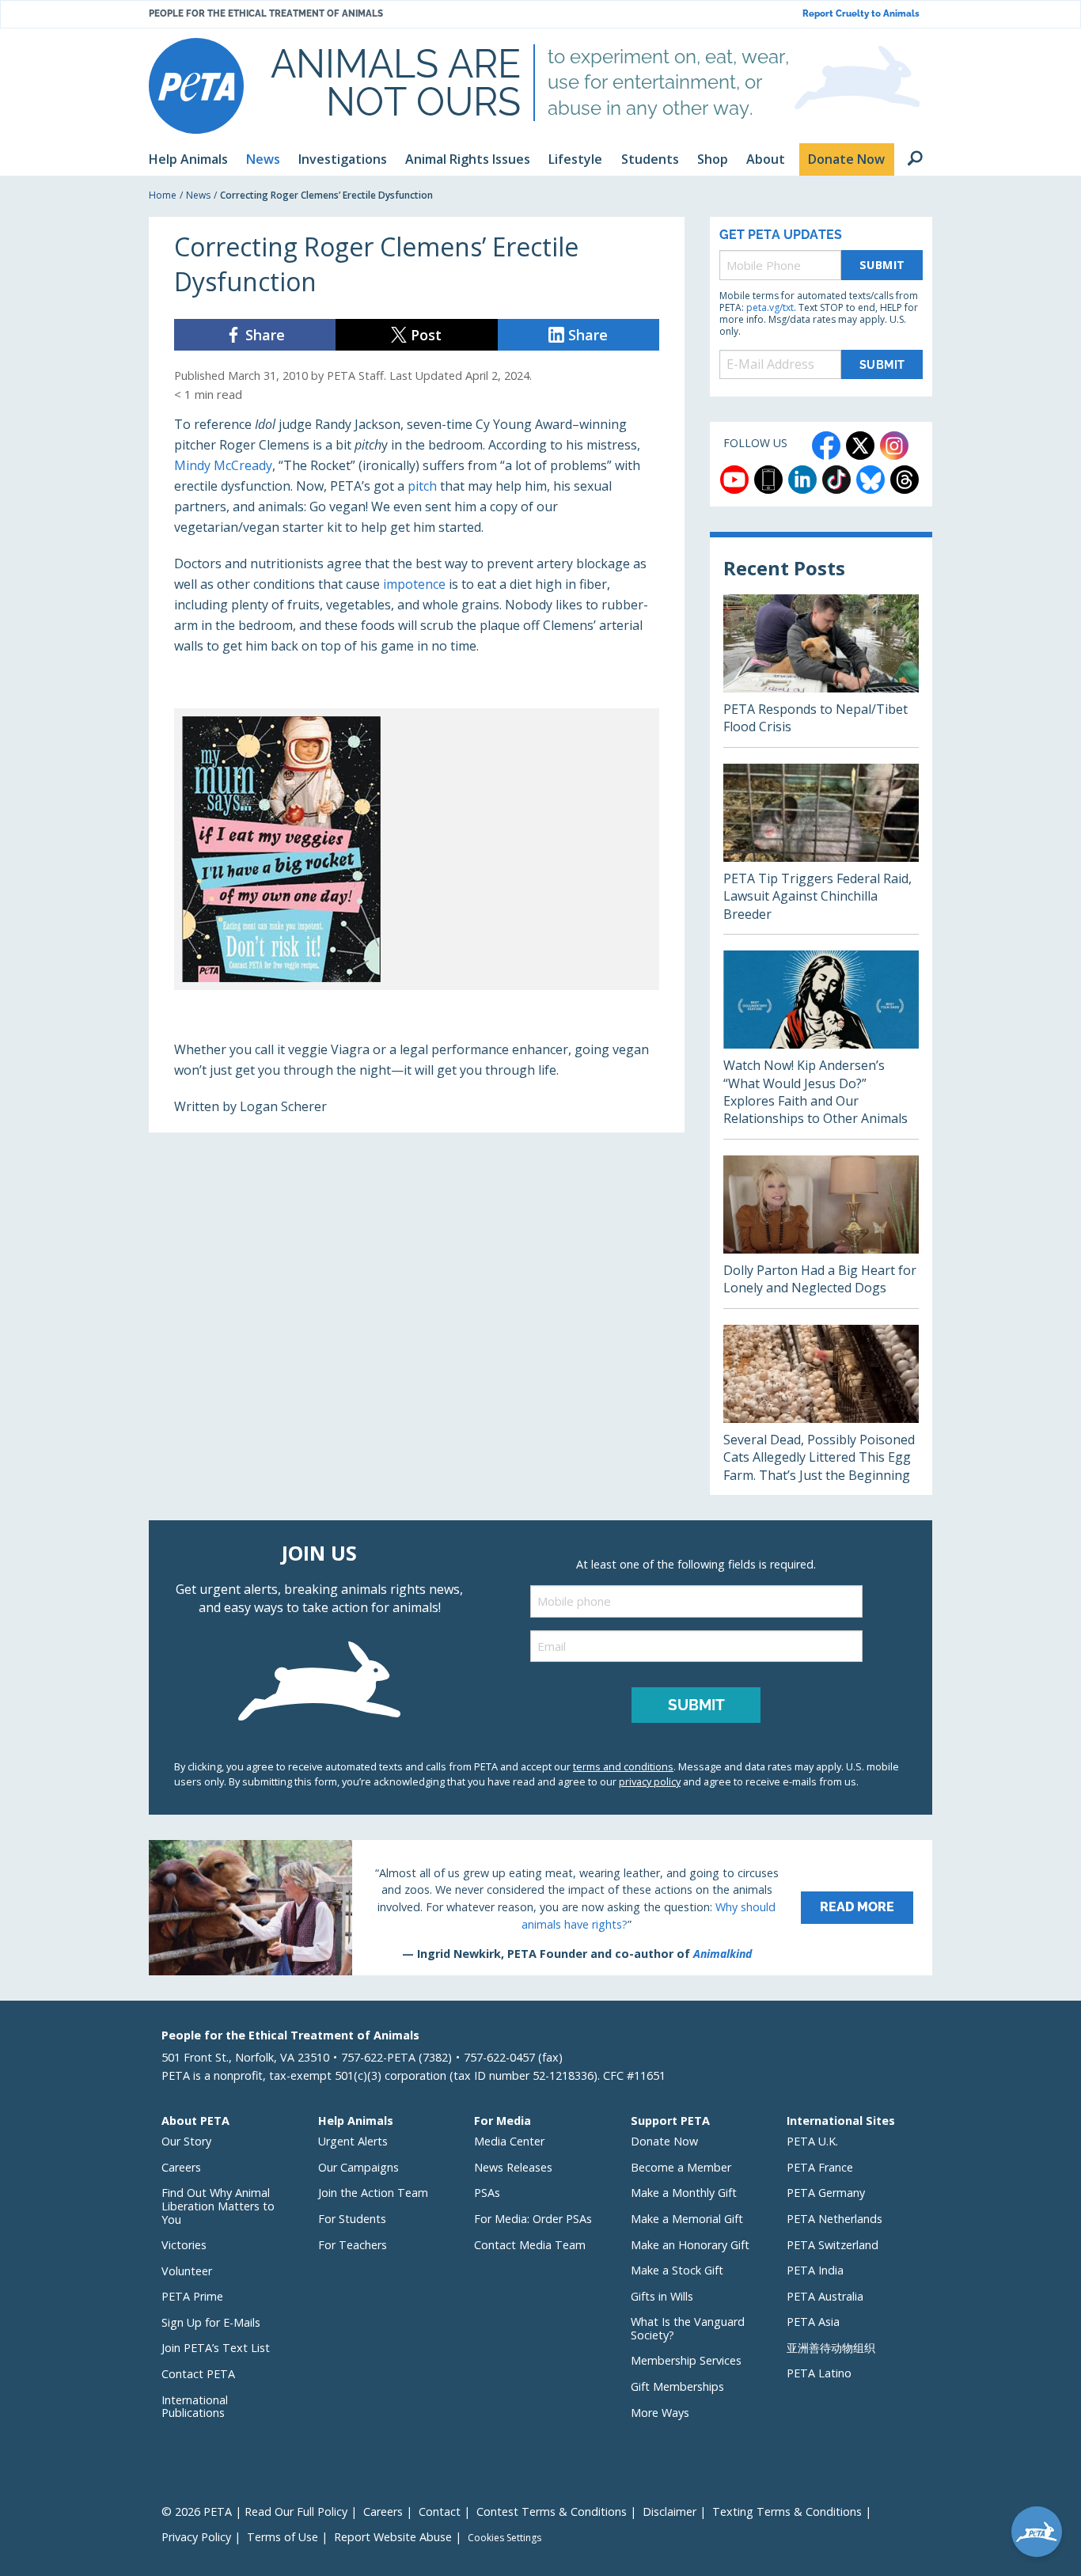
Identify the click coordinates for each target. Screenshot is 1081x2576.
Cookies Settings (504, 2538)
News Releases (513, 2167)
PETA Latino (819, 2373)
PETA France (820, 2167)
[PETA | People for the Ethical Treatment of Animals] (196, 86)
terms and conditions (623, 1766)
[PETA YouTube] (734, 480)
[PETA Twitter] (860, 446)
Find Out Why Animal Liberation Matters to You (218, 2206)
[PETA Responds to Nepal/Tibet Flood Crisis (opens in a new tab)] (821, 671)
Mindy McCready (223, 465)
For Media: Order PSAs (533, 2219)
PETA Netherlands (834, 2219)
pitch (422, 486)
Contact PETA (198, 2374)
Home (163, 195)
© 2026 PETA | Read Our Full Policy (254, 2512)
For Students (352, 2219)
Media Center (509, 2141)
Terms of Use (283, 2537)
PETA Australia (825, 2296)
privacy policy (650, 1781)
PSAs (487, 2193)
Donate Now (664, 2141)
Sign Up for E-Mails (211, 2322)
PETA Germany (826, 2193)
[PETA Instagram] (894, 446)
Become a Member (681, 2167)
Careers (181, 2167)
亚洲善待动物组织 (831, 2348)
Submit (882, 265)
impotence (414, 584)
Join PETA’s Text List (216, 2348)
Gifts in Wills (662, 2296)
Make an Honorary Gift (690, 2245)
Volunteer (187, 2271)
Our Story (186, 2141)
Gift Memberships (677, 2386)
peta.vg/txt (770, 307)
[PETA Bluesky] (870, 480)
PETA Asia (813, 2322)
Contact (440, 2512)
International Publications (195, 2407)
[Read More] (540, 1907)
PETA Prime (192, 2296)
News (198, 195)
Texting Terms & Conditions (787, 2512)
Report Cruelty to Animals (861, 14)
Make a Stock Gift (677, 2270)
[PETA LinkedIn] (802, 480)
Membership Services (686, 2360)
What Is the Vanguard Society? (688, 2328)
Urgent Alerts (353, 2141)
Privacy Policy (196, 2537)
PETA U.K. (812, 2141)
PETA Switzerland (833, 2245)
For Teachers (353, 2245)
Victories (184, 2245)
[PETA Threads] (905, 480)
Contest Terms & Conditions (552, 2512)
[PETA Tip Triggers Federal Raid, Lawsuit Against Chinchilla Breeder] (821, 849)
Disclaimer (669, 2512)
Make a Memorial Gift (687, 2219)
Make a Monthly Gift (684, 2193)
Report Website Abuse (393, 2537)
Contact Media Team (530, 2245)
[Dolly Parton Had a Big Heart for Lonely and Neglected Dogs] (821, 1232)
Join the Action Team (373, 2193)
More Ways (660, 2413)
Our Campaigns (358, 2167)
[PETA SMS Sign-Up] (768, 480)
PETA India (815, 2270)
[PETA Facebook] (826, 446)
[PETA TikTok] (836, 480)
